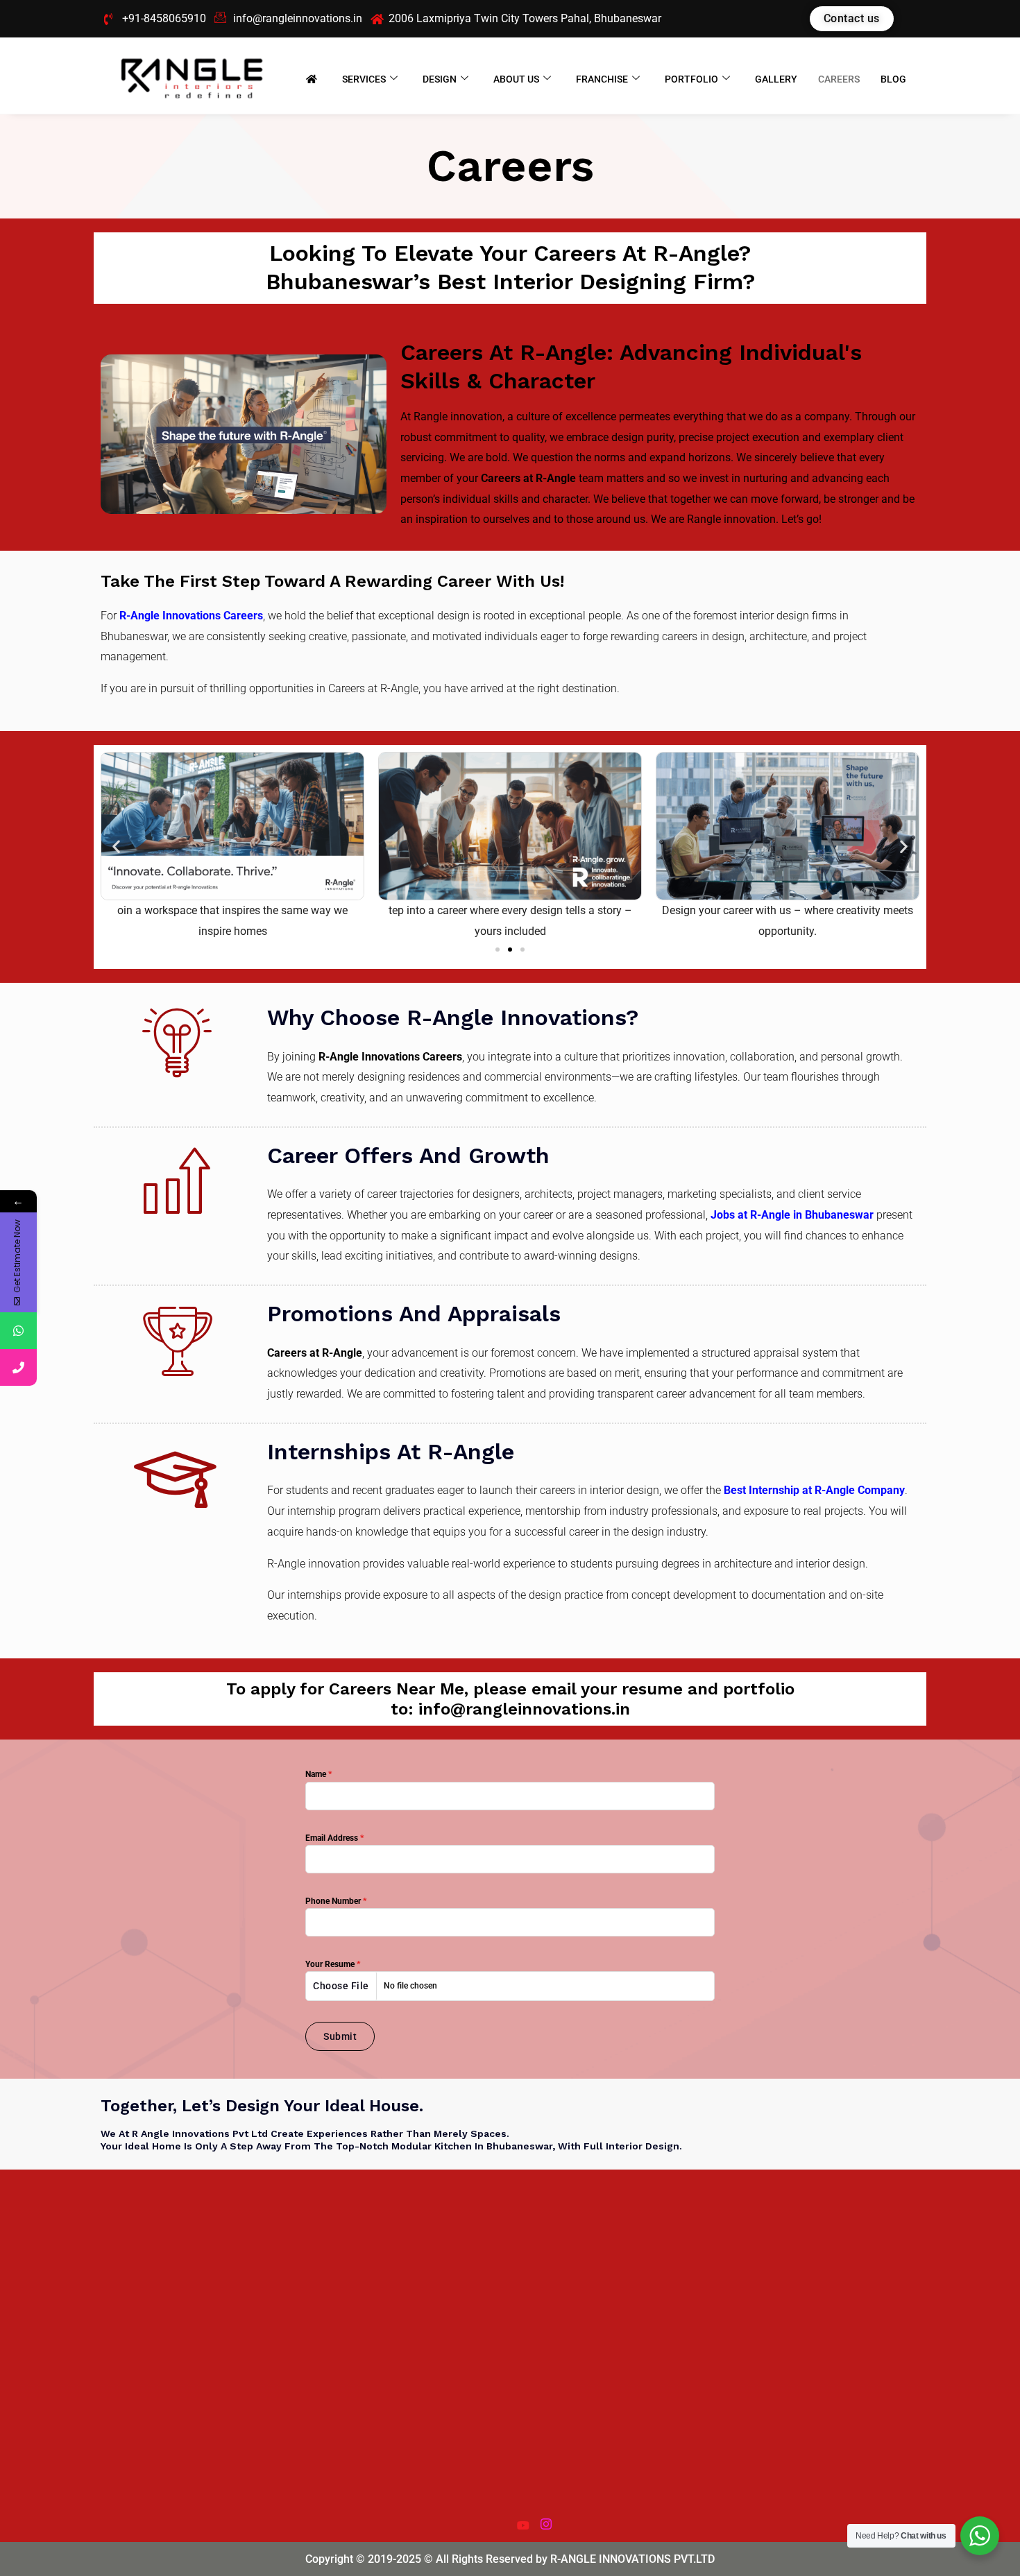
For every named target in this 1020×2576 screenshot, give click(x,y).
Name (318, 1774)
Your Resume (333, 1964)
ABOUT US (516, 79)
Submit (340, 2036)
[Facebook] (475, 2520)
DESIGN (440, 79)
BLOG (893, 79)
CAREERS (839, 79)
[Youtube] (522, 2520)
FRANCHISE (602, 79)
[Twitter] (498, 2520)
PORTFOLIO (691, 79)
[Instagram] (545, 2520)
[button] (116, 847)
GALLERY (776, 79)
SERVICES (364, 79)
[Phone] (18, 1367)
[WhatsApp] (18, 1331)
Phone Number (336, 1901)
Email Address (334, 1838)
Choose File (341, 1986)
